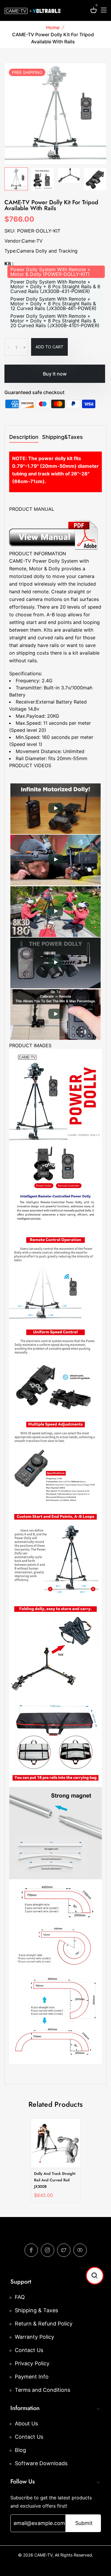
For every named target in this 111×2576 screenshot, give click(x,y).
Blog (20, 2450)
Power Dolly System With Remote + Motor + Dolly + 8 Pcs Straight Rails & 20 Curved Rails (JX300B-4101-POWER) (55, 321)
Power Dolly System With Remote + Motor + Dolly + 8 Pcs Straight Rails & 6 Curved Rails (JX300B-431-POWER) (55, 286)
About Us (26, 2423)
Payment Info (32, 2377)
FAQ (20, 2297)
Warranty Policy (34, 2337)
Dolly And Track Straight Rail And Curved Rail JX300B (55, 2180)
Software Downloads (41, 2463)
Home (53, 27)
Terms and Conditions (42, 2390)
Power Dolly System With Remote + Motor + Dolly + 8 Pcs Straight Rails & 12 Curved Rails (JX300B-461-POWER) (53, 304)
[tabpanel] (42, 179)
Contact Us (29, 2350)
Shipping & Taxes (36, 2310)
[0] (94, 11)
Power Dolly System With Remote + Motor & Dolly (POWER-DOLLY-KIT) (50, 272)
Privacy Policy (32, 2363)
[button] (95, 2276)
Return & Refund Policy (44, 2324)
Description (24, 437)
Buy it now (55, 374)
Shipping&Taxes (62, 437)
